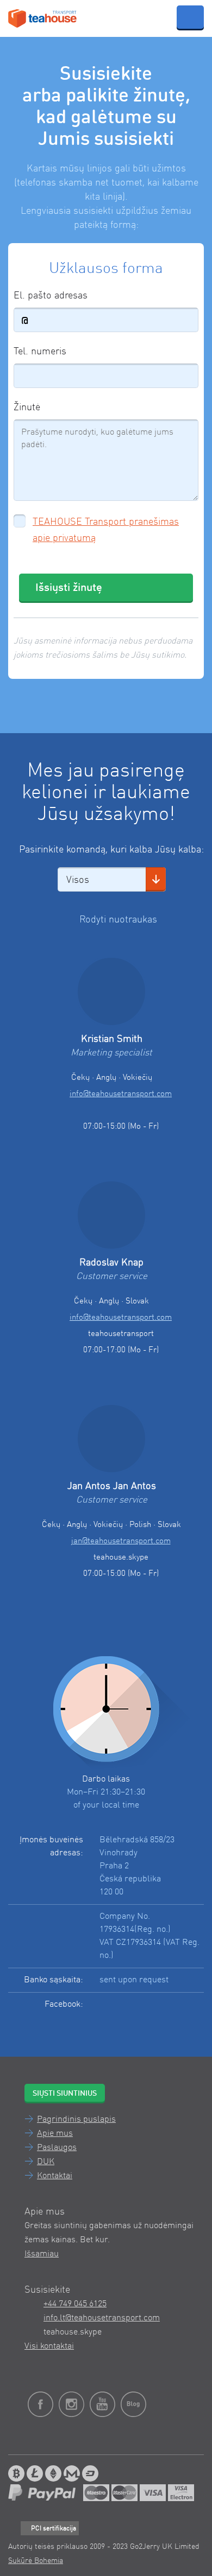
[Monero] (72, 2473)
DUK (46, 2162)
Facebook (137, 2011)
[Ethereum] (53, 2473)
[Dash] (90, 2473)
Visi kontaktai (49, 2346)
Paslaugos (57, 2148)
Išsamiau (42, 2254)
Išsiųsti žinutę (69, 588)
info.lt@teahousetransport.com (102, 2318)
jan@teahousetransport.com (121, 1541)
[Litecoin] (35, 2473)
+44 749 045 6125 (75, 2304)
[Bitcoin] (16, 2473)
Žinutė (27, 408)
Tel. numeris (40, 352)
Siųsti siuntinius (65, 2094)
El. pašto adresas (51, 296)
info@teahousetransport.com (121, 1094)
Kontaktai (55, 2176)
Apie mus (55, 2134)
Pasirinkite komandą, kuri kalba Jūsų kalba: (111, 850)
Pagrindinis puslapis (76, 2120)
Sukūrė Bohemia (36, 2561)
